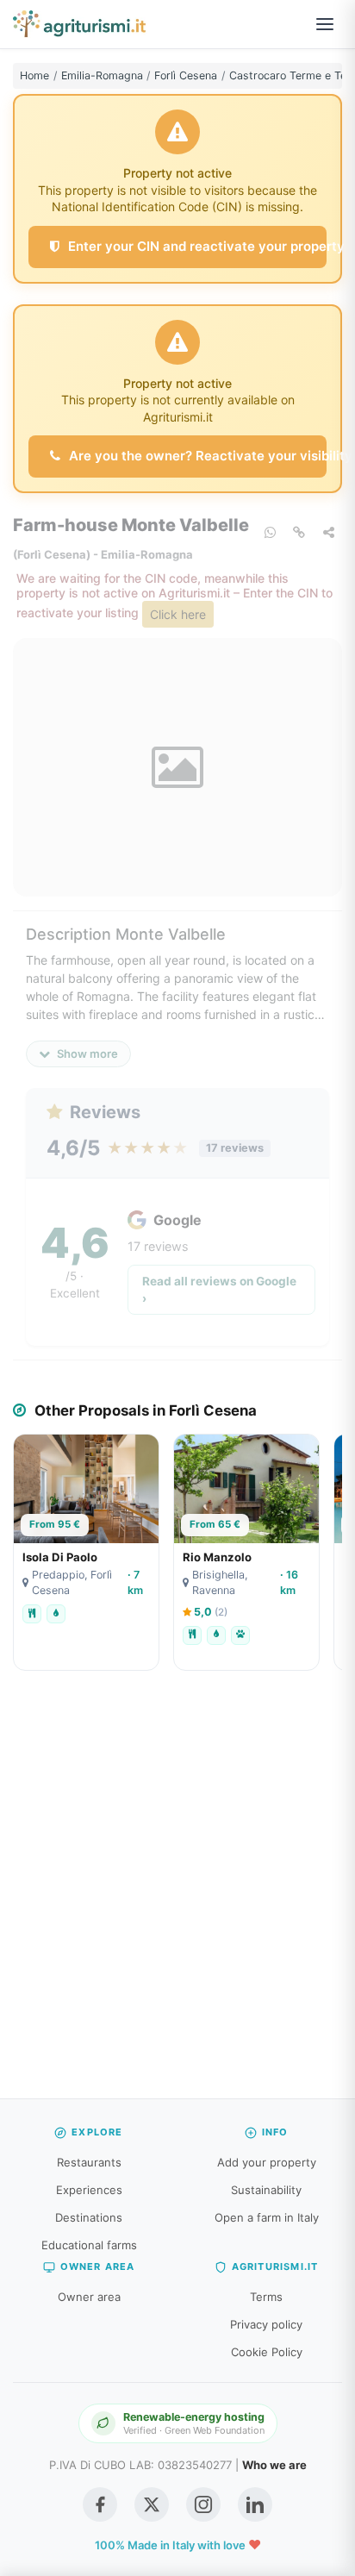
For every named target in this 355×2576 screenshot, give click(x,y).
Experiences (89, 2190)
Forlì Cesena (186, 75)
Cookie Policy (267, 2352)
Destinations (89, 2217)
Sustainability (266, 2190)
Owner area (89, 2297)
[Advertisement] (177, 1893)
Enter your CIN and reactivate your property (196, 246)
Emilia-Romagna (102, 75)
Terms (266, 2297)
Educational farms (89, 2245)
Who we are (274, 2465)
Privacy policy (266, 2324)
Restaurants (89, 2162)
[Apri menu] (325, 24)
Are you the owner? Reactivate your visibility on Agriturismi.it (196, 456)
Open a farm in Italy (267, 2217)
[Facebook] (100, 2504)
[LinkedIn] (255, 2504)
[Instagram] (203, 2504)
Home (34, 75)
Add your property (267, 2162)
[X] (152, 2504)
